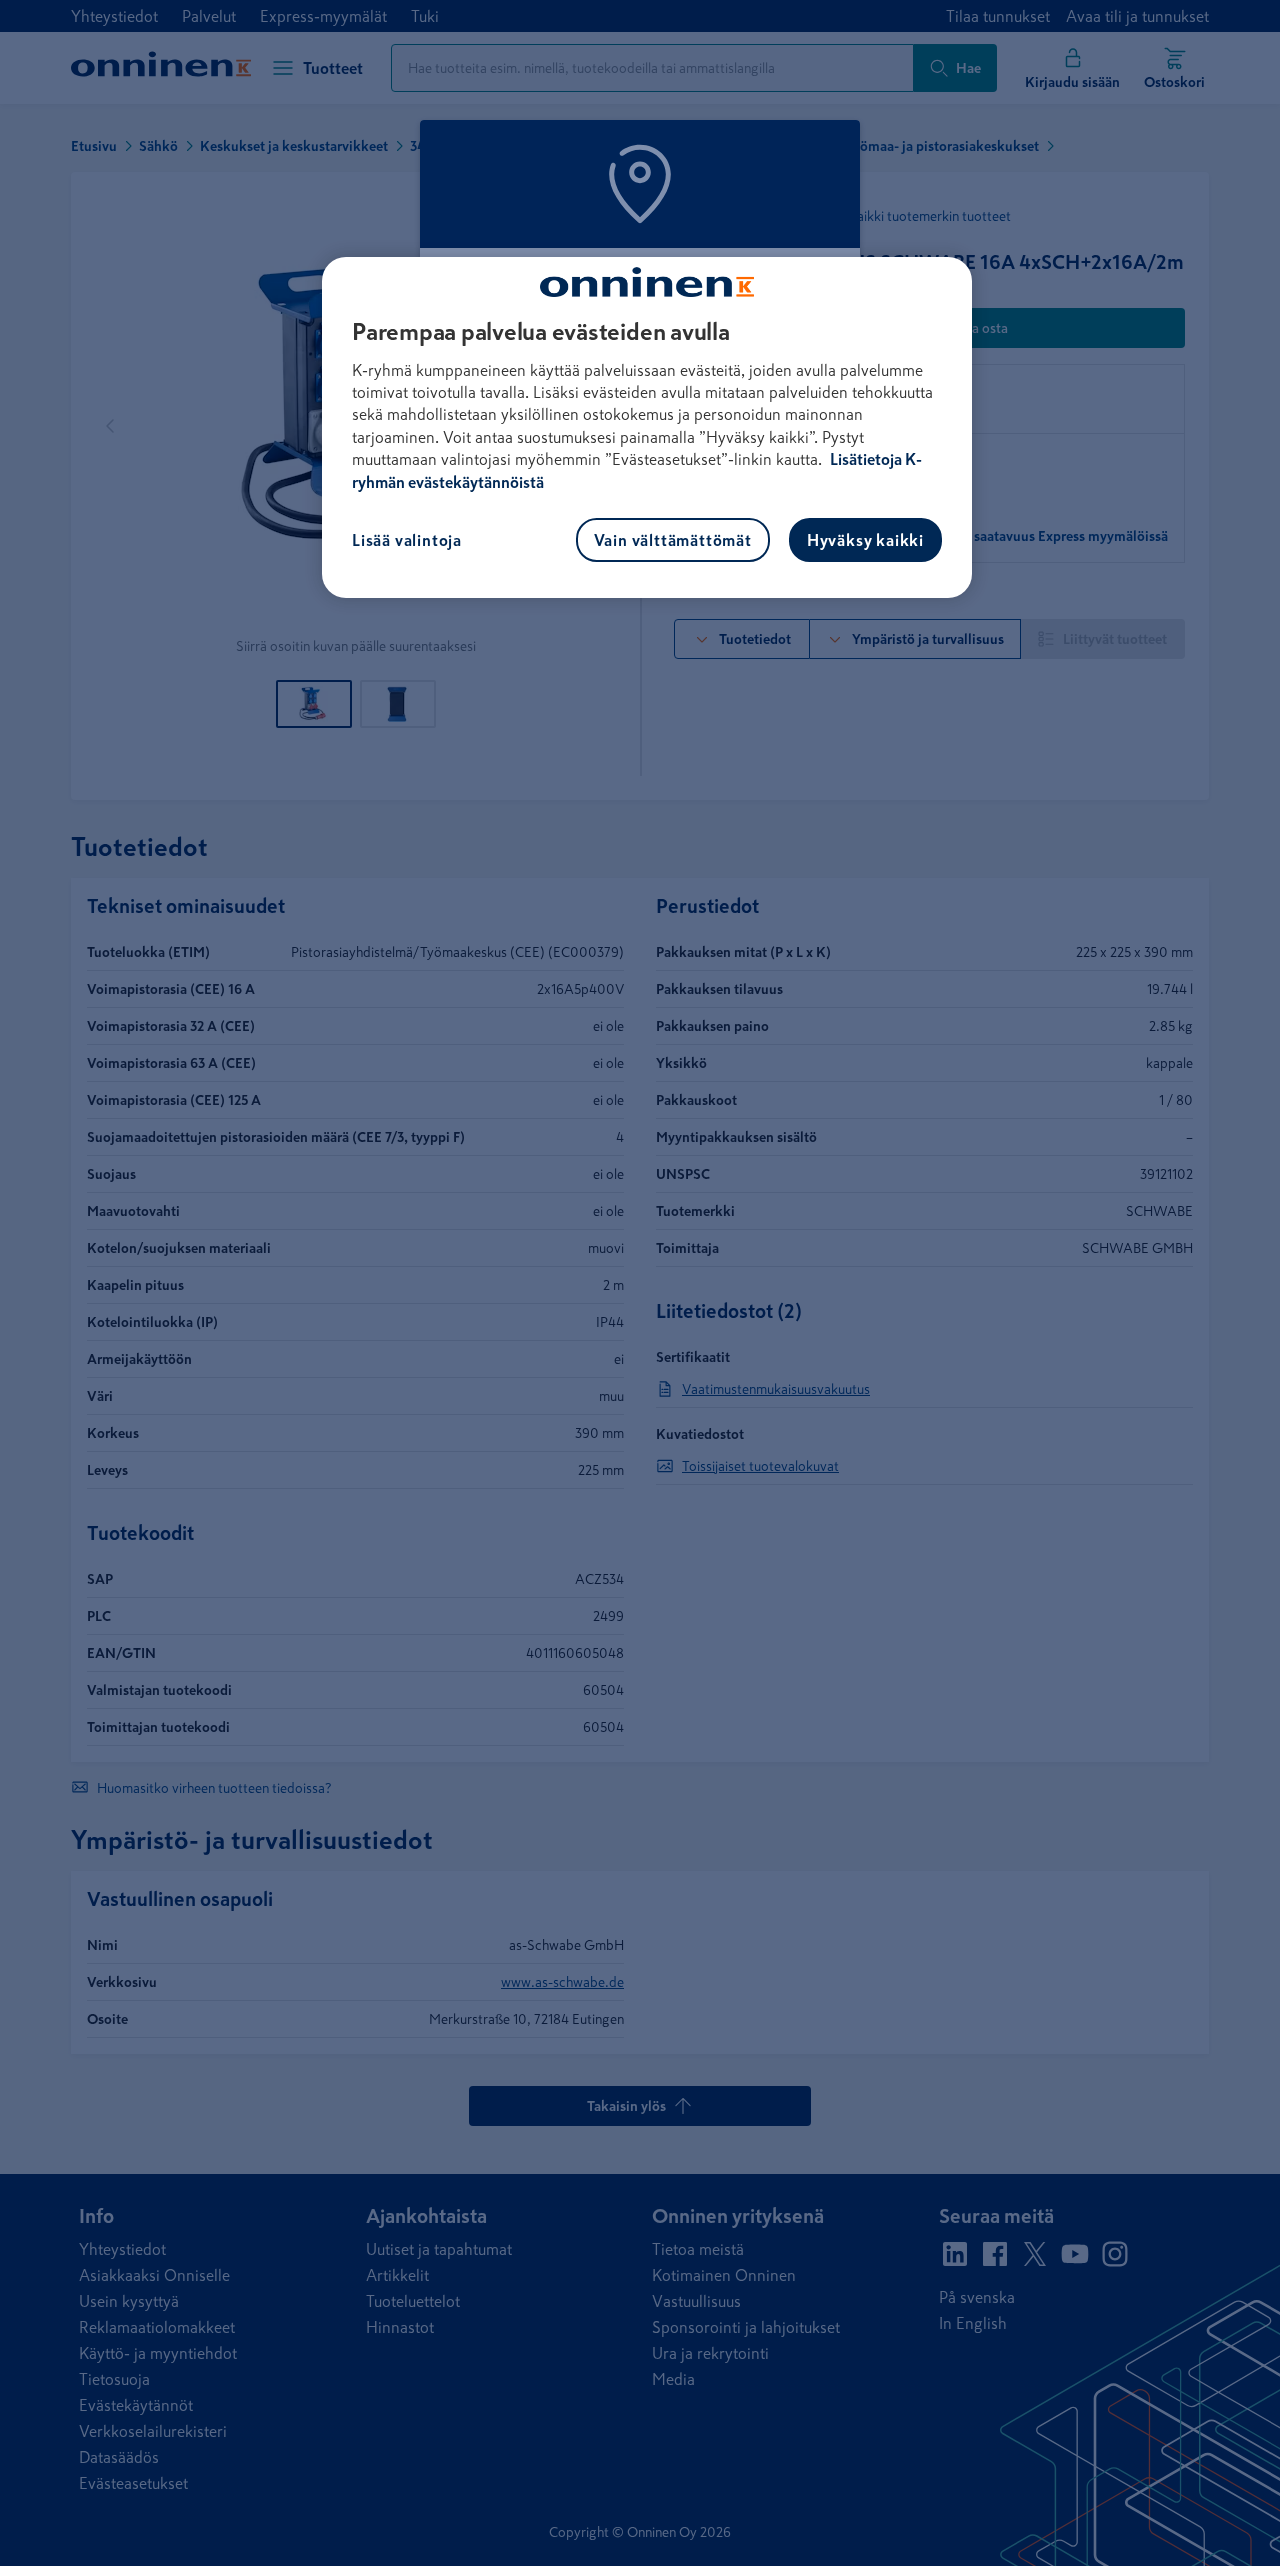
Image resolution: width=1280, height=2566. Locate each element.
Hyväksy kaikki (865, 540)
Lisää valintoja (407, 540)
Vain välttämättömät (673, 540)
